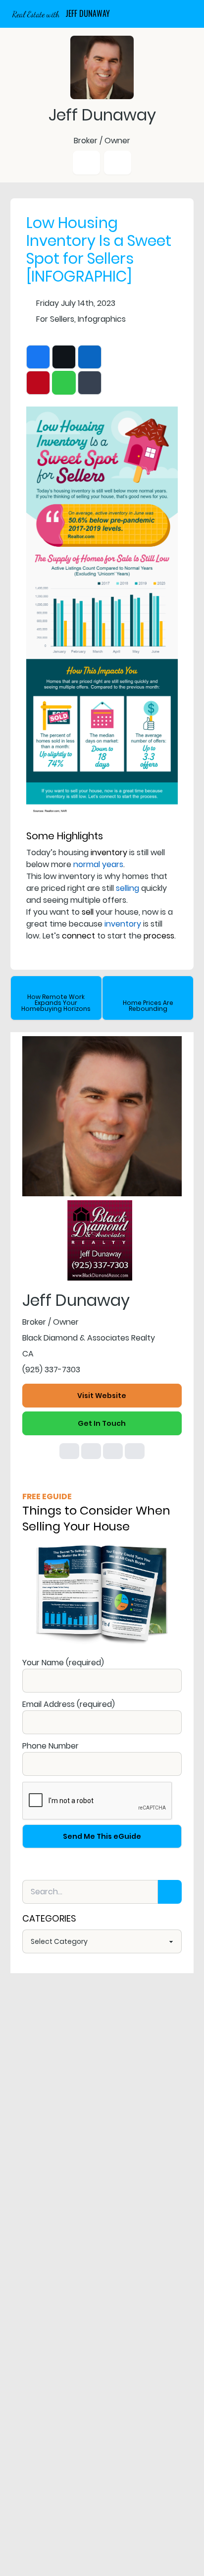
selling (127, 888)
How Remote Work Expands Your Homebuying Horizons (56, 1003)
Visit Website (102, 1396)
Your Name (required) (63, 1663)
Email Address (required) (69, 1704)
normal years (98, 864)
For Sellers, (56, 319)
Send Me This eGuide (102, 1836)
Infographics (102, 319)
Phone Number (51, 1746)
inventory (109, 852)
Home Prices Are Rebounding (148, 1006)
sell (88, 912)
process (159, 936)
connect (78, 936)
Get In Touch (102, 1423)
